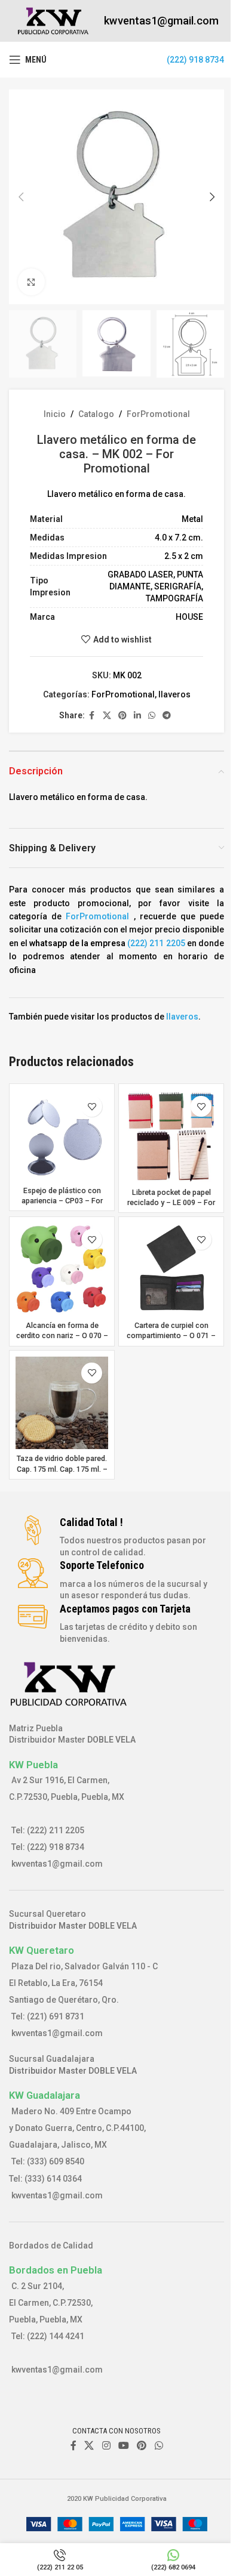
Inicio (55, 414)
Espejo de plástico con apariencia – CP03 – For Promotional (62, 1201)
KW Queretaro (42, 1950)
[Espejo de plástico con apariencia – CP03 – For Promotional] (62, 1135)
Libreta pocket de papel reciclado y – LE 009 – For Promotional (171, 1203)
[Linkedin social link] (137, 716)
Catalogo (96, 414)
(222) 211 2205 (156, 943)
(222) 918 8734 (195, 60)
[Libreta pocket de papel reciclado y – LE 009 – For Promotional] (171, 1136)
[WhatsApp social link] (152, 716)
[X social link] (107, 716)
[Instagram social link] (106, 2446)
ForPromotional (158, 414)
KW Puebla (33, 1765)
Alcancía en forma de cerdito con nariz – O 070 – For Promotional (62, 1336)
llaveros (174, 694)
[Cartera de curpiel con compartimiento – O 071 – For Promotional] (171, 1269)
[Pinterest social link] (122, 716)
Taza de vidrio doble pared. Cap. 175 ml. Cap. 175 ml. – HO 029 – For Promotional (62, 1469)
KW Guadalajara (45, 2095)
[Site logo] (53, 20)
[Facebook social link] (92, 716)
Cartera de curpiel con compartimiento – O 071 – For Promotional (171, 1336)
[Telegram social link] (167, 716)
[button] (21, 197)
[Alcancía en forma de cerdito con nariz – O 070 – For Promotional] (62, 1269)
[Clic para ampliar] (31, 282)
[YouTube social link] (123, 2446)
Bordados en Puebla (56, 2270)
